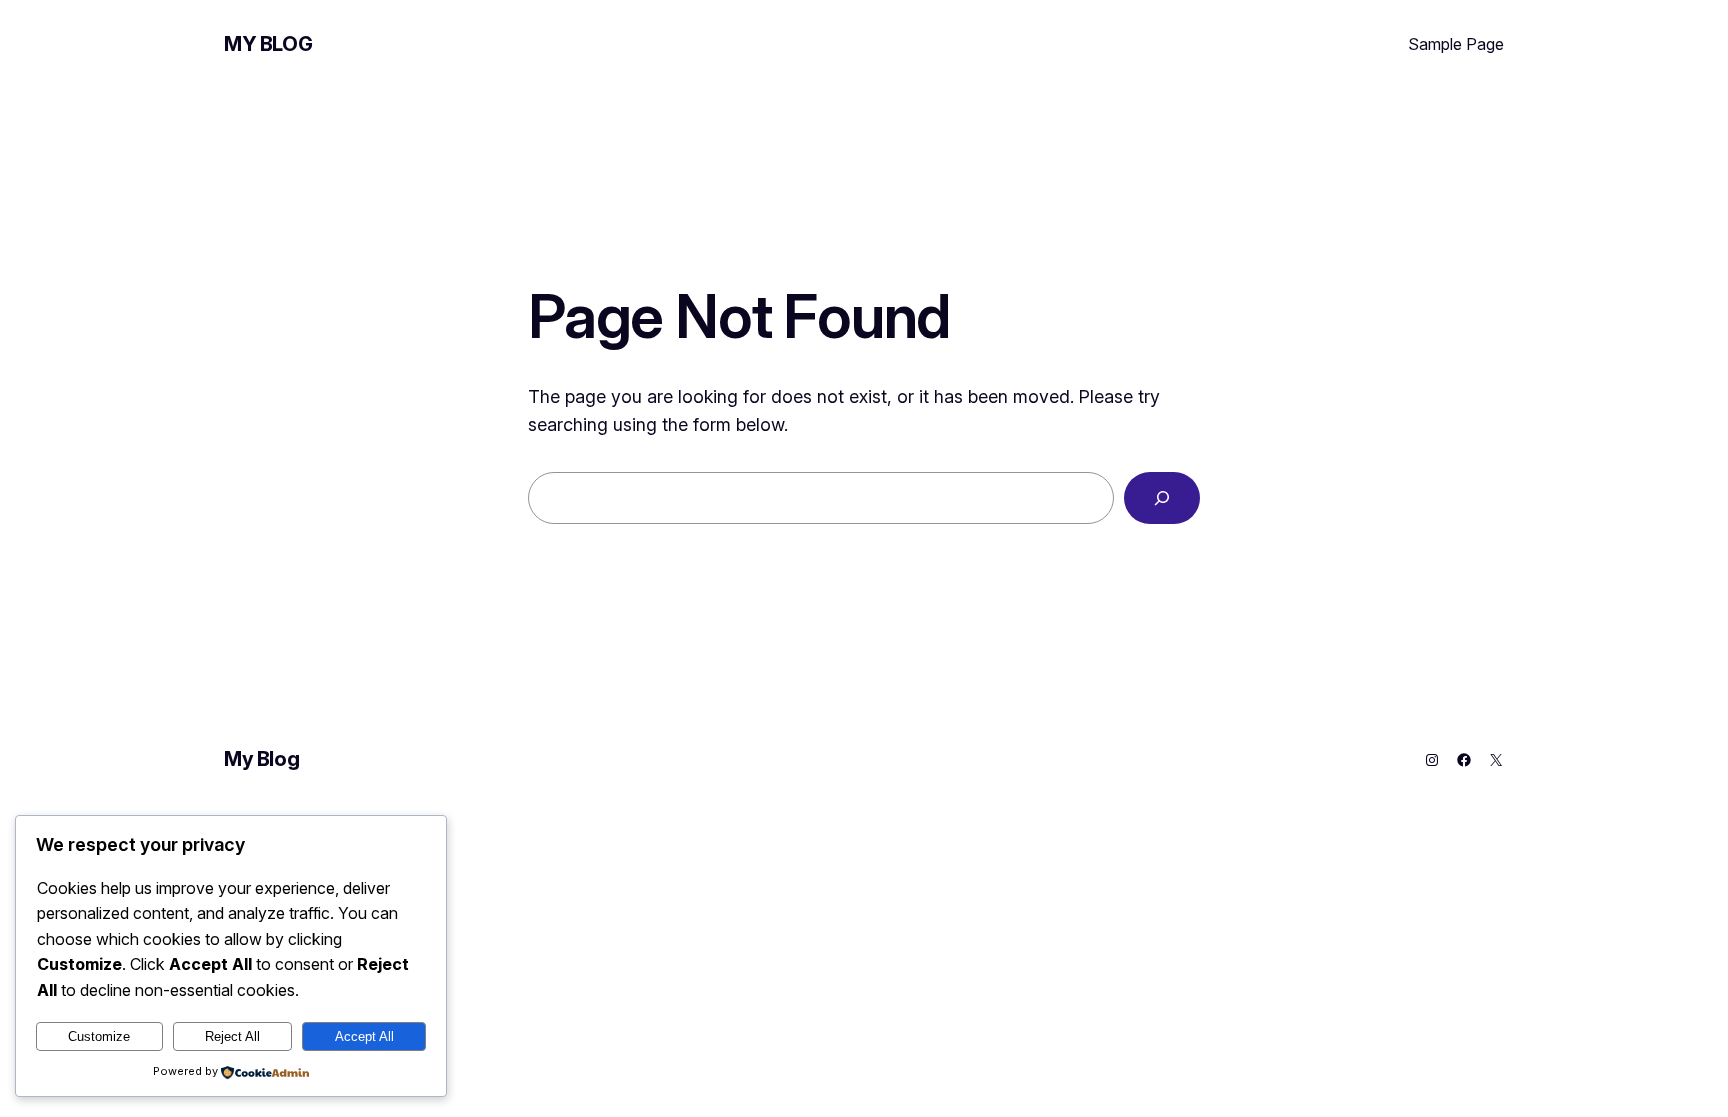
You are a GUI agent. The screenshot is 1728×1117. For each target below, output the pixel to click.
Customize (99, 1036)
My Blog (268, 44)
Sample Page (1456, 44)
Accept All (364, 1036)
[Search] (1162, 498)
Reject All (232, 1036)
